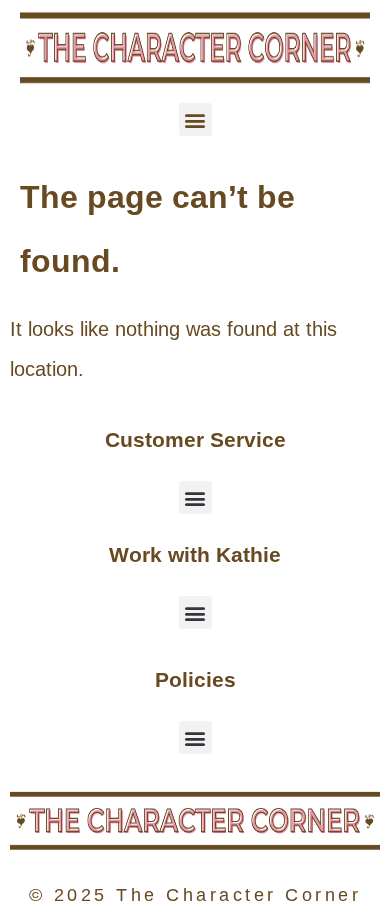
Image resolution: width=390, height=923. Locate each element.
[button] (195, 119)
